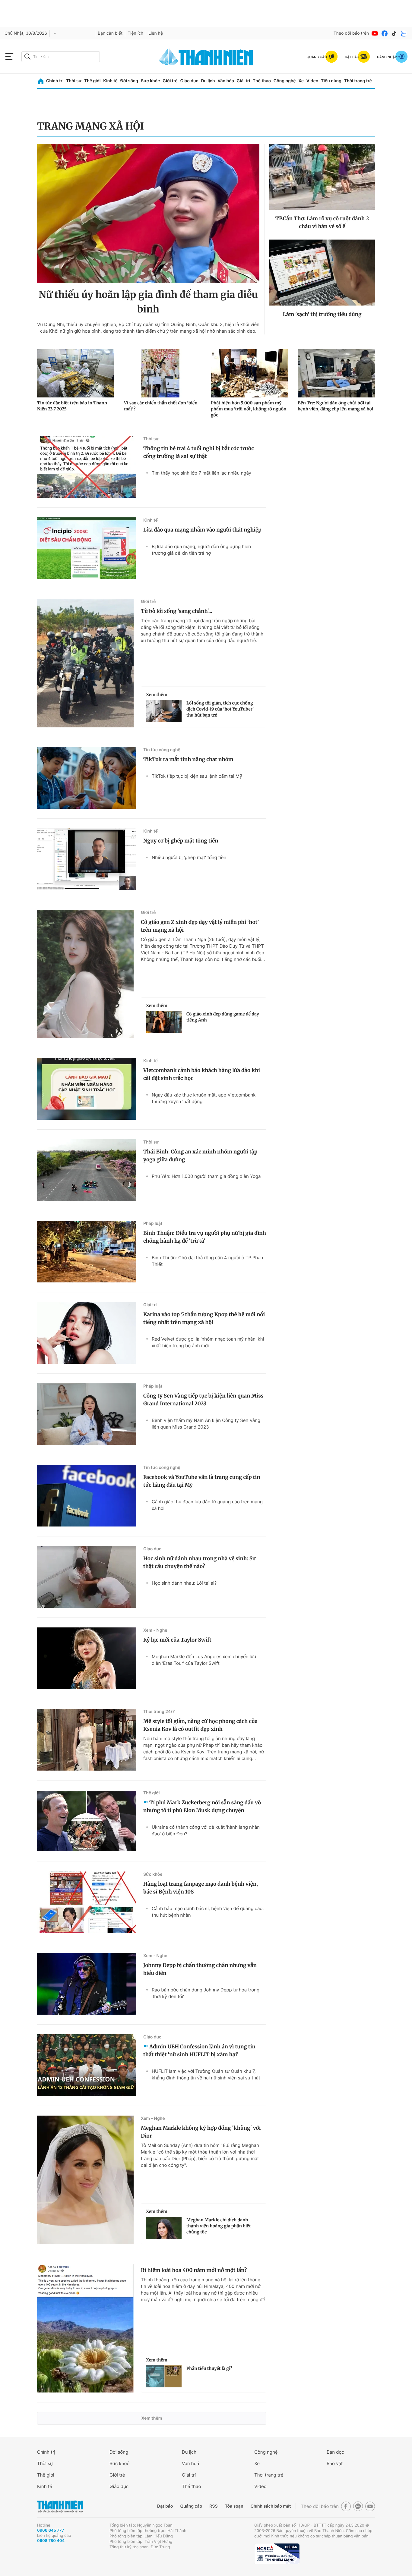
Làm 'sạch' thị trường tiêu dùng (322, 314)
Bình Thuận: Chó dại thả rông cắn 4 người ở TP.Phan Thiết (207, 1261)
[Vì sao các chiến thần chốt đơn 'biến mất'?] (163, 373)
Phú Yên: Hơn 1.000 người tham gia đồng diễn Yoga (206, 1176)
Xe (301, 81)
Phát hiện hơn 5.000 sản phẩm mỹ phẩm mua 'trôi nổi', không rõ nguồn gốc (249, 409)
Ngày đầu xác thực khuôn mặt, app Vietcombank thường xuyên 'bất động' (204, 1098)
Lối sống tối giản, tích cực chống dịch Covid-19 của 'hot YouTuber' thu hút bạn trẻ (220, 709)
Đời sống (129, 81)
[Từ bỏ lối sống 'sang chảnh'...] (85, 663)
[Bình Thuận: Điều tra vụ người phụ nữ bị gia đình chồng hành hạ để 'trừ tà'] (87, 1252)
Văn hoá (190, 2463)
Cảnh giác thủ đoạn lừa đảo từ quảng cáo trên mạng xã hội (207, 1505)
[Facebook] (385, 33)
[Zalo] (404, 33)
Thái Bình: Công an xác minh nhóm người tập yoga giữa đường (200, 1156)
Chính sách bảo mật (271, 2506)
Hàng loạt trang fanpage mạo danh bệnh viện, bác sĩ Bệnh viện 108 (201, 1888)
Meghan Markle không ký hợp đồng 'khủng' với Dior (201, 2132)
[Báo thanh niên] (206, 56)
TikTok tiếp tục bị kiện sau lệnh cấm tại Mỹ (197, 776)
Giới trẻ (170, 81)
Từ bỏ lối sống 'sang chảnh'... (177, 611)
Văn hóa (226, 81)
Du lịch (208, 81)
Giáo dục (189, 81)
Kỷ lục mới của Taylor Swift (177, 1640)
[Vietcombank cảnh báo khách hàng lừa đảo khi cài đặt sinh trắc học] (87, 1089)
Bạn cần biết (110, 33)
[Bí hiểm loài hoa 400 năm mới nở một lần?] (85, 2328)
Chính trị (55, 81)
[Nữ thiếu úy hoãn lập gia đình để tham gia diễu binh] (148, 213)
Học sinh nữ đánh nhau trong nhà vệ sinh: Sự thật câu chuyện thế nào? (200, 1562)
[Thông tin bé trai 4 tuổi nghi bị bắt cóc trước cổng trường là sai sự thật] (87, 467)
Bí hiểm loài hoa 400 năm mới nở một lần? (194, 2270)
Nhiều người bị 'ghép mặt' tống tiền (189, 857)
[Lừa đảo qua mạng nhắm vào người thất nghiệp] (87, 548)
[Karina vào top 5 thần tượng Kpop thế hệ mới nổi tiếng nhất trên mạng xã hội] (87, 1333)
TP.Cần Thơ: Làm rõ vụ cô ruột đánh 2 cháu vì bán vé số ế (322, 222)
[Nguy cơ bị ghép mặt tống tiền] (87, 859)
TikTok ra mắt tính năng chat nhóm (188, 759)
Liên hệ (156, 33)
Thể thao (262, 81)
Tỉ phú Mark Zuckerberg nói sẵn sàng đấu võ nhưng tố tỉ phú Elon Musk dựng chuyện (202, 1806)
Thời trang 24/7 (159, 1712)
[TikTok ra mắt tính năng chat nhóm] (87, 778)
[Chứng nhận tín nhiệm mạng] (277, 2554)
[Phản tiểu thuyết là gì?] (164, 2377)
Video (312, 81)
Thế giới (92, 81)
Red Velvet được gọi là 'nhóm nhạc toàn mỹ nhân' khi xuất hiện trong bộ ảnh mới (208, 1342)
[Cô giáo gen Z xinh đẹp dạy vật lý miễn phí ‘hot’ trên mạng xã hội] (85, 974)
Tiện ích (135, 33)
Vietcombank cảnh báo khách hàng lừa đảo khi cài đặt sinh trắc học (202, 1074)
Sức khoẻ (119, 2463)
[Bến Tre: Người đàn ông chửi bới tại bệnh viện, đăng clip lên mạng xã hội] (336, 373)
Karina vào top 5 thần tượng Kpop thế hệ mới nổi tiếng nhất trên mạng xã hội (204, 1318)
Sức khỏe (151, 81)
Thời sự (74, 81)
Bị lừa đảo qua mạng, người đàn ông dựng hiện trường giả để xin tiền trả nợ (201, 550)
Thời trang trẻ (358, 81)
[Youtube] (375, 33)
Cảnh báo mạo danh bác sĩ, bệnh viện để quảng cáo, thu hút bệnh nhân (208, 1912)
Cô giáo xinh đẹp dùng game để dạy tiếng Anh (223, 1017)
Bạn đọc (335, 2452)
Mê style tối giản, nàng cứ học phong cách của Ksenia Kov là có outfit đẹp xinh (200, 1725)
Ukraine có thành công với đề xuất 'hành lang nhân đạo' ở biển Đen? (206, 1830)
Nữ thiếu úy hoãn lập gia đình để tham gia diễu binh (148, 302)
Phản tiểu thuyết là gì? (209, 2368)
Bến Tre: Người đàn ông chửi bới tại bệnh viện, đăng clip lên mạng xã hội (336, 406)
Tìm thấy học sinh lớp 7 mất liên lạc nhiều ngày (201, 473)
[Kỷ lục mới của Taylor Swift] (87, 1658)
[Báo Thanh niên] (60, 2506)
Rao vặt (335, 2463)
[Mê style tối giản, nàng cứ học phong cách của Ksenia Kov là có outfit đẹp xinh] (87, 1740)
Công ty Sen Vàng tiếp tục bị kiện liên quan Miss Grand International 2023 (203, 1400)
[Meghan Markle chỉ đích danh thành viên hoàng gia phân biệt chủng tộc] (164, 2228)
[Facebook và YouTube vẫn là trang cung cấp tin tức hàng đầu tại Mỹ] (87, 1496)
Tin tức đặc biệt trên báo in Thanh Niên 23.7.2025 (72, 406)
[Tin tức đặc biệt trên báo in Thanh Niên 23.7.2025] (76, 373)
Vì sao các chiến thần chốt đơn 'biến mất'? (161, 406)
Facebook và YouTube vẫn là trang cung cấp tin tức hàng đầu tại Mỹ (202, 1481)
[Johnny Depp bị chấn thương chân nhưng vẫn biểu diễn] (87, 1984)
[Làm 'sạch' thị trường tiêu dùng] (322, 273)
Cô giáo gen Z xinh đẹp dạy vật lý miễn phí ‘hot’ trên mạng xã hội (200, 926)
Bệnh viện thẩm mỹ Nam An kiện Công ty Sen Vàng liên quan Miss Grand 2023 (206, 1424)
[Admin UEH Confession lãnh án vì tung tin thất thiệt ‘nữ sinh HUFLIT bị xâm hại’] (87, 2065)
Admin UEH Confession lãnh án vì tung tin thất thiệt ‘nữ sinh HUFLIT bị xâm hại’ (199, 2050)
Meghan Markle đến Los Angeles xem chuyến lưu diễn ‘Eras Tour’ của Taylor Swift (204, 1660)
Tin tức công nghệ (162, 750)
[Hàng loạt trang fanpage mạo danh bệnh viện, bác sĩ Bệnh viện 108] (87, 1902)
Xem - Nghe (155, 1630)
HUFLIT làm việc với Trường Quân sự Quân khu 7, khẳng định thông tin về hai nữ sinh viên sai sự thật (206, 2074)
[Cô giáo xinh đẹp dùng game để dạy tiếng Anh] (164, 1022)
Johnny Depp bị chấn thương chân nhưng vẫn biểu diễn (200, 1969)
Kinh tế (110, 81)
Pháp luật (153, 1224)
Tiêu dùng (331, 81)
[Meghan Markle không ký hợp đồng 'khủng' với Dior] (85, 2180)
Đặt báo (165, 2506)
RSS (213, 2506)
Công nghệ (285, 81)
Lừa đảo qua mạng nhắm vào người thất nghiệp (202, 530)
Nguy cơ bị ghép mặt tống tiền (181, 841)
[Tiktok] (394, 33)
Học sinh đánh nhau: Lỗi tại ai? (184, 1583)
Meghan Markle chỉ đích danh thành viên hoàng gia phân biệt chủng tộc (219, 2226)
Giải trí (243, 81)
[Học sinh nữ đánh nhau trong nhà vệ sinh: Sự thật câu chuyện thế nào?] (87, 1577)
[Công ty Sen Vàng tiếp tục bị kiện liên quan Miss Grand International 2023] (87, 1414)
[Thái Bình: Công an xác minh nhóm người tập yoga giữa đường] (87, 1170)
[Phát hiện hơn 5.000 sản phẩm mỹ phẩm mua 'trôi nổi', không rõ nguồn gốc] (249, 373)
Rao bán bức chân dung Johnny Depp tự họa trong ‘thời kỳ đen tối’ (206, 1993)
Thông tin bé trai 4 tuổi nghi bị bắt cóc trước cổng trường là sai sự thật (199, 452)
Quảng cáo (191, 2506)
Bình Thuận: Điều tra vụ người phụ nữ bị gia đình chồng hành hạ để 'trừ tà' (205, 1237)
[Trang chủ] (41, 81)
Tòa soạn (234, 2506)
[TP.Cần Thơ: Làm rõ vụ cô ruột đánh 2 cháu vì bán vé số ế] (322, 177)
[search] (61, 57)
